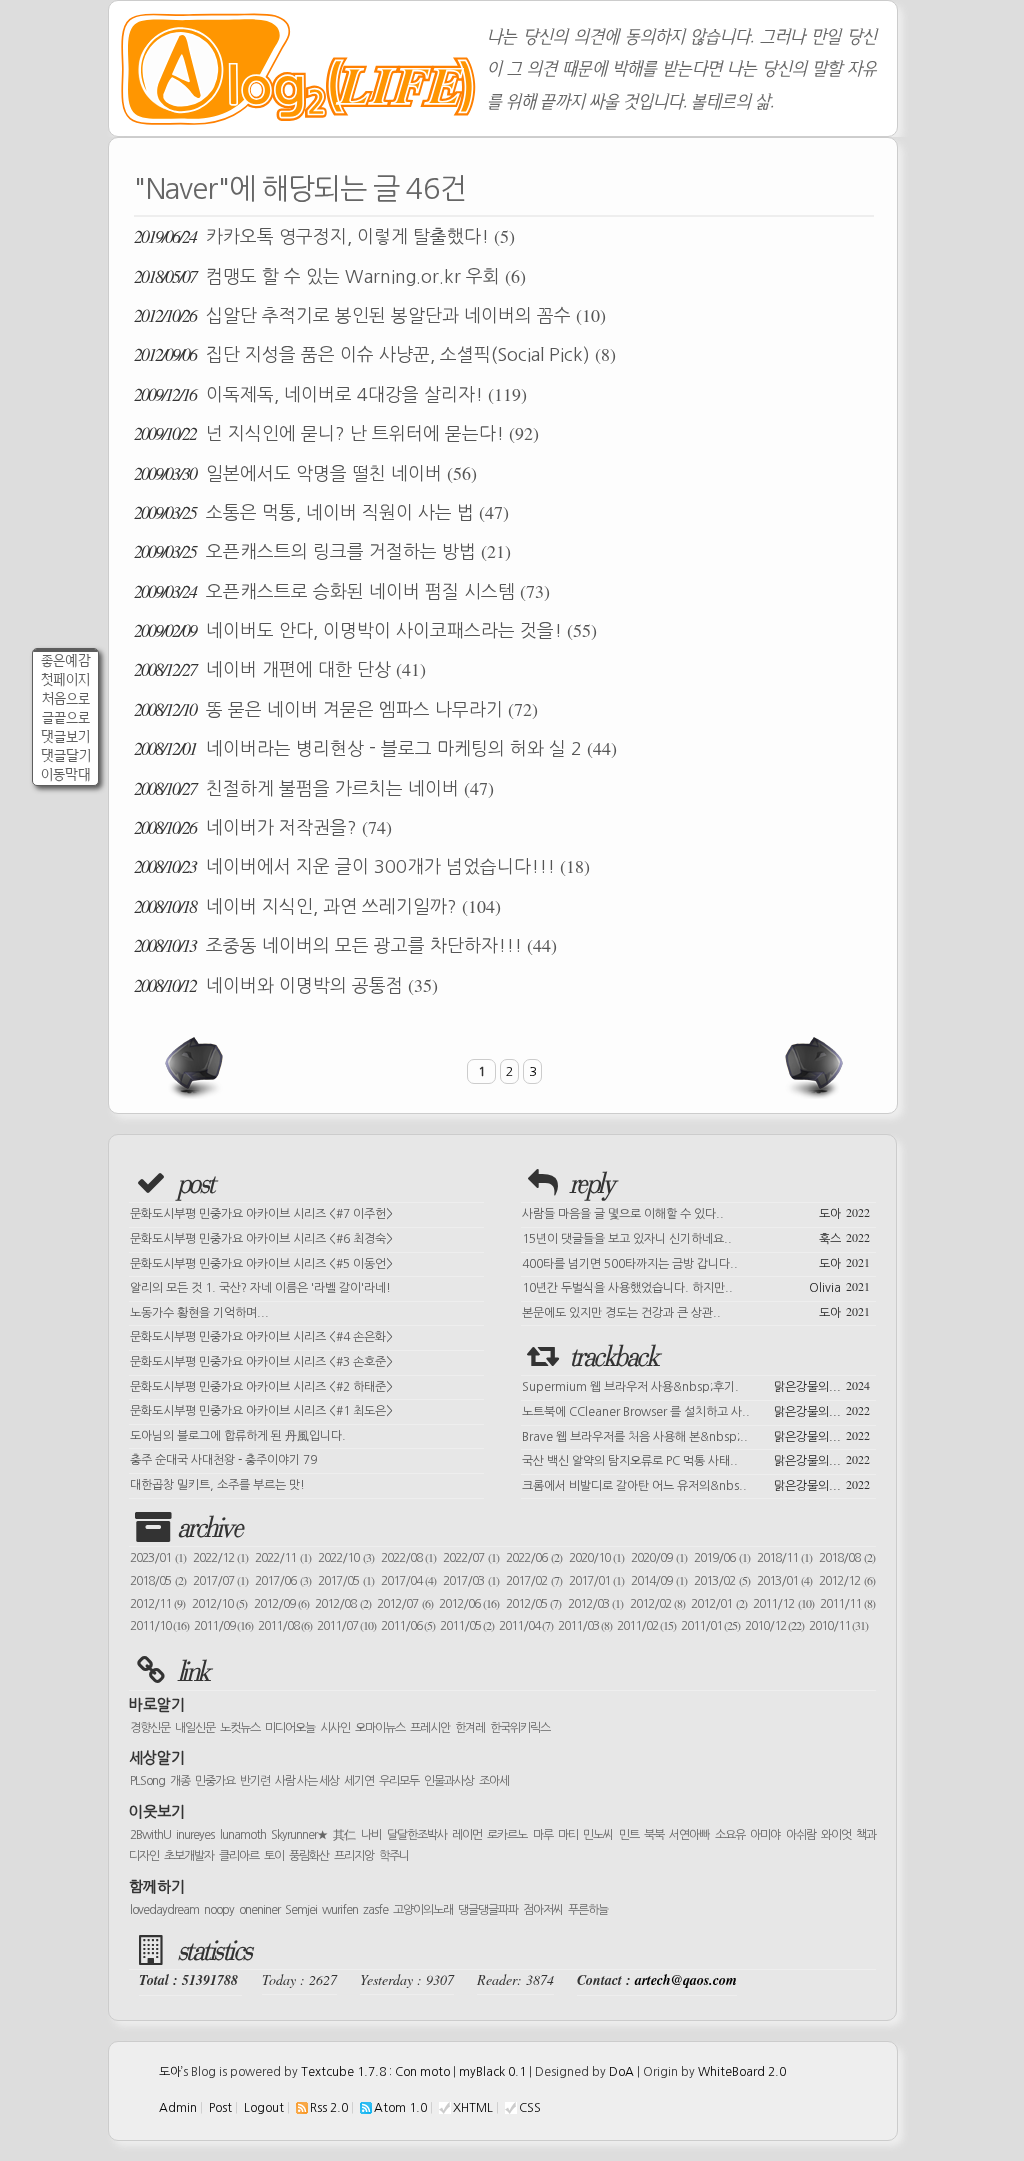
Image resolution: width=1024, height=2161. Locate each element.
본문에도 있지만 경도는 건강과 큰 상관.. (696, 1311)
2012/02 (657, 1604)
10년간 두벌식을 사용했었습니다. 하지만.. (696, 1286)
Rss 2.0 (329, 2108)
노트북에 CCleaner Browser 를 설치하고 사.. (696, 1410)
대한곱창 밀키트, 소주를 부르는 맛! (217, 1485)
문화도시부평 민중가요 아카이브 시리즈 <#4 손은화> (261, 1337)
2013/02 (722, 1581)
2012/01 (718, 1604)
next (812, 1067)
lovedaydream (164, 1910)
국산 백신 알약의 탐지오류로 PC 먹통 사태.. (696, 1459)
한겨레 (470, 1728)
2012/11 (157, 1604)
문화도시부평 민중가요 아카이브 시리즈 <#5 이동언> (261, 1264)
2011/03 (585, 1626)
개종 (180, 1781)
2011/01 (710, 1626)
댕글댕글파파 (488, 1910)
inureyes (195, 1835)
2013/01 (785, 1581)
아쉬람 (801, 1835)
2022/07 (471, 1558)
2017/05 (346, 1581)
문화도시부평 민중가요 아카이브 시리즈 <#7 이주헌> (261, 1214)
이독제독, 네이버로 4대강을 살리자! (330, 394)
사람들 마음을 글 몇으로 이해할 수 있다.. (696, 1212)
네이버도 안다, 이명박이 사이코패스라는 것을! (365, 630)
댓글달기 (66, 755)
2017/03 (471, 1581)
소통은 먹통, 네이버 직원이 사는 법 (321, 512)
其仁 (344, 1835)
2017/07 (221, 1581)
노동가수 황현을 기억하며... (199, 1313)
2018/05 (158, 1581)
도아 (170, 2072)
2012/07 (404, 1604)
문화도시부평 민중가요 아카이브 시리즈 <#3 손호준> (261, 1362)
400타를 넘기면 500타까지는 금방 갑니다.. (696, 1262)
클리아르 (239, 1856)
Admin (178, 2108)
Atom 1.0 (400, 2108)
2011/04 (526, 1626)
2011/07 (346, 1626)
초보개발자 (189, 1856)
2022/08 (409, 1558)
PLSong (147, 1781)
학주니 (394, 1856)
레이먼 (467, 1835)
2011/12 (783, 1604)
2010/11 (838, 1626)
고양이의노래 (423, 1910)
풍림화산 (309, 1856)
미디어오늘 (290, 1728)
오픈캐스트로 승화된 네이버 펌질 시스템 (342, 591)
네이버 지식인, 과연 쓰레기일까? (317, 906)
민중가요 (215, 1781)
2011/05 (467, 1626)
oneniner (259, 1910)
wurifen (340, 1910)
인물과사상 (449, 1781)
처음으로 (66, 698)
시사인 (335, 1728)
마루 (543, 1835)
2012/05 (533, 1604)
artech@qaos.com (686, 1980)
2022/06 (534, 1558)
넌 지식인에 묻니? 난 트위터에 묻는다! (336, 433)
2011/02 (646, 1626)
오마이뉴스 (380, 1728)
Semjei (301, 1910)
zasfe (375, 1910)
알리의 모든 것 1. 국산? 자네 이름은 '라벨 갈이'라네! (260, 1288)
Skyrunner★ (299, 1835)
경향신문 (150, 1728)
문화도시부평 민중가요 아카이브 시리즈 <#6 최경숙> (261, 1239)
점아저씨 (543, 1910)
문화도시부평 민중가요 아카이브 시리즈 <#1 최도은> (261, 1411)
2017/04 (409, 1581)
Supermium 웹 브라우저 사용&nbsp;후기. (696, 1385)
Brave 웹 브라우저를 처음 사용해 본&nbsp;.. (696, 1435)
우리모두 (399, 1781)
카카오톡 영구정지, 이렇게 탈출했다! (324, 236)
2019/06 (722, 1558)
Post (220, 2108)
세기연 (359, 1781)
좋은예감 (66, 660)
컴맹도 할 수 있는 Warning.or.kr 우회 (330, 276)
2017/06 (283, 1581)
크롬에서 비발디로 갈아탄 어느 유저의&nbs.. (696, 1484)
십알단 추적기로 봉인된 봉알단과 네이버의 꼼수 (370, 315)
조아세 (494, 1781)
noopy (219, 1910)
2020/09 (659, 1558)
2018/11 (785, 1558)
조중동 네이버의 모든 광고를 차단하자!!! (345, 945)
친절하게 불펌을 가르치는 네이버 (314, 788)
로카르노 (507, 1835)
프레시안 (430, 1728)
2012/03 (595, 1604)
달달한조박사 (417, 1835)
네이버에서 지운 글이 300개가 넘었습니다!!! (362, 866)
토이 (274, 1856)
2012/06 (469, 1604)
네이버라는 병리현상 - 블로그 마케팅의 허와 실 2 (375, 748)
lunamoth (243, 1835)
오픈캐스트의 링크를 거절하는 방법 (322, 551)
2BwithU (150, 1835)
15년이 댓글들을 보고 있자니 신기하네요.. (696, 1237)
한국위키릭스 (520, 1728)
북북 (654, 1835)
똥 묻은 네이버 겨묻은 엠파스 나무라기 (336, 709)
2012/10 (219, 1604)
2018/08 (847, 1558)
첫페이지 (65, 679)
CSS (530, 2108)
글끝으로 (66, 717)
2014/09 (659, 1581)
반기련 (255, 1781)
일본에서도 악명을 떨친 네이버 (305, 473)
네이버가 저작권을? (263, 827)
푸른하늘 (588, 1910)
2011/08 (285, 1626)
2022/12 (221, 1558)
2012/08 (342, 1604)
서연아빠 (689, 1835)
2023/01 (158, 1558)
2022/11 (283, 1558)
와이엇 (836, 1835)
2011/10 (159, 1626)
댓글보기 (65, 736)
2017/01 (597, 1581)
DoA (621, 2072)
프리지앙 (354, 1856)
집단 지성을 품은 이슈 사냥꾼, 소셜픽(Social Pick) (375, 354)
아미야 (765, 1835)
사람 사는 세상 (307, 1781)
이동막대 (66, 774)
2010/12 (774, 1626)
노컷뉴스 (240, 1728)
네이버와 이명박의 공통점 (286, 985)
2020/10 (597, 1558)
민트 (629, 1835)
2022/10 (346, 1558)
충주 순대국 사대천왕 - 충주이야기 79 (223, 1460)
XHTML (473, 2108)
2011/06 (408, 1626)
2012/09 (281, 1604)
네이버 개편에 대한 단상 (280, 669)
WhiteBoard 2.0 (742, 2072)
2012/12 (847, 1581)
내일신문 (195, 1728)
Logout (264, 2108)
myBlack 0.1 (492, 2072)
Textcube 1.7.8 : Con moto (375, 2072)
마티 (568, 1835)
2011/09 (223, 1626)
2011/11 (847, 1604)
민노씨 (598, 1835)
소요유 (730, 1835)
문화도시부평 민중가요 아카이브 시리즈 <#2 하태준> (261, 1387)
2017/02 (534, 1581)
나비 (371, 1835)
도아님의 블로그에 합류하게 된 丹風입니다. (238, 1436)
